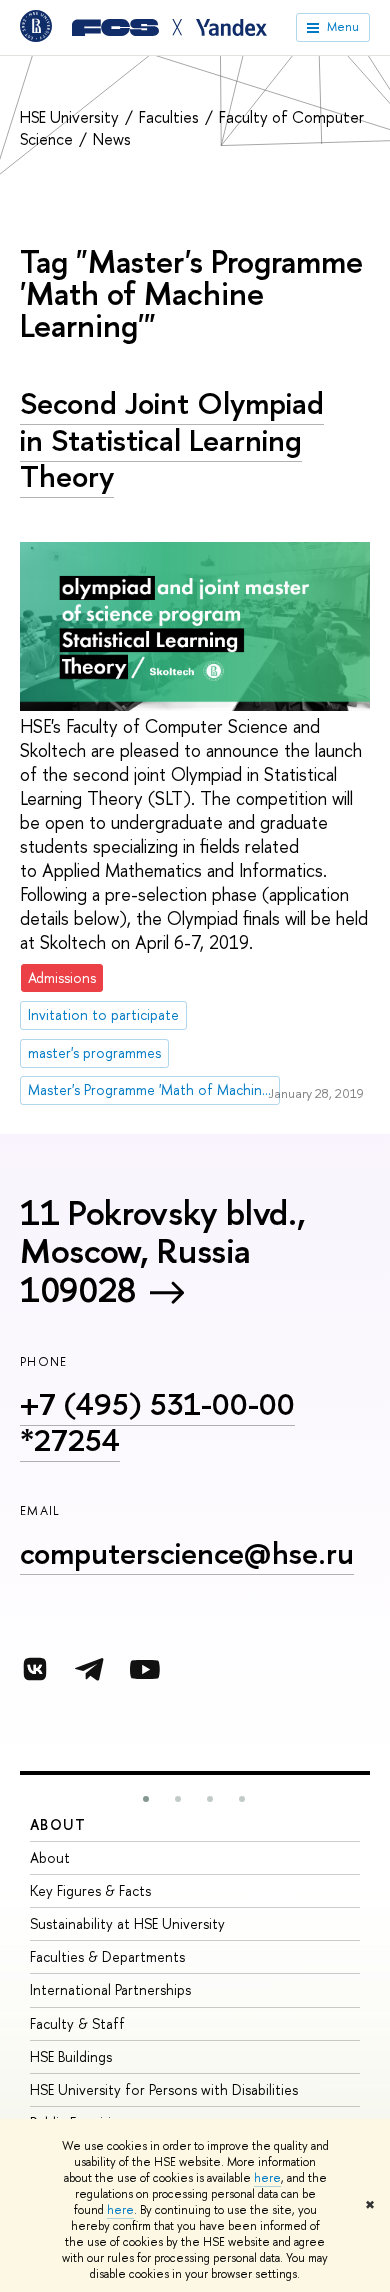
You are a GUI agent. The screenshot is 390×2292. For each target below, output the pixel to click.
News (112, 139)
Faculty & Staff (77, 2023)
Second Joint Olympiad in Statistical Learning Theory (172, 439)
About (58, 1824)
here (267, 2178)
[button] (146, 1799)
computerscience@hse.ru (187, 1553)
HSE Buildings (71, 2056)
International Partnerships (110, 1989)
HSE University (71, 117)
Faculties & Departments (107, 1956)
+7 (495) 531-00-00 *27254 (157, 1422)
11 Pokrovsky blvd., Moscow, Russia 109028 (162, 1251)
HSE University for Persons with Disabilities (164, 2089)
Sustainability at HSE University (127, 1923)
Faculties (171, 117)
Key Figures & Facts (90, 1890)
